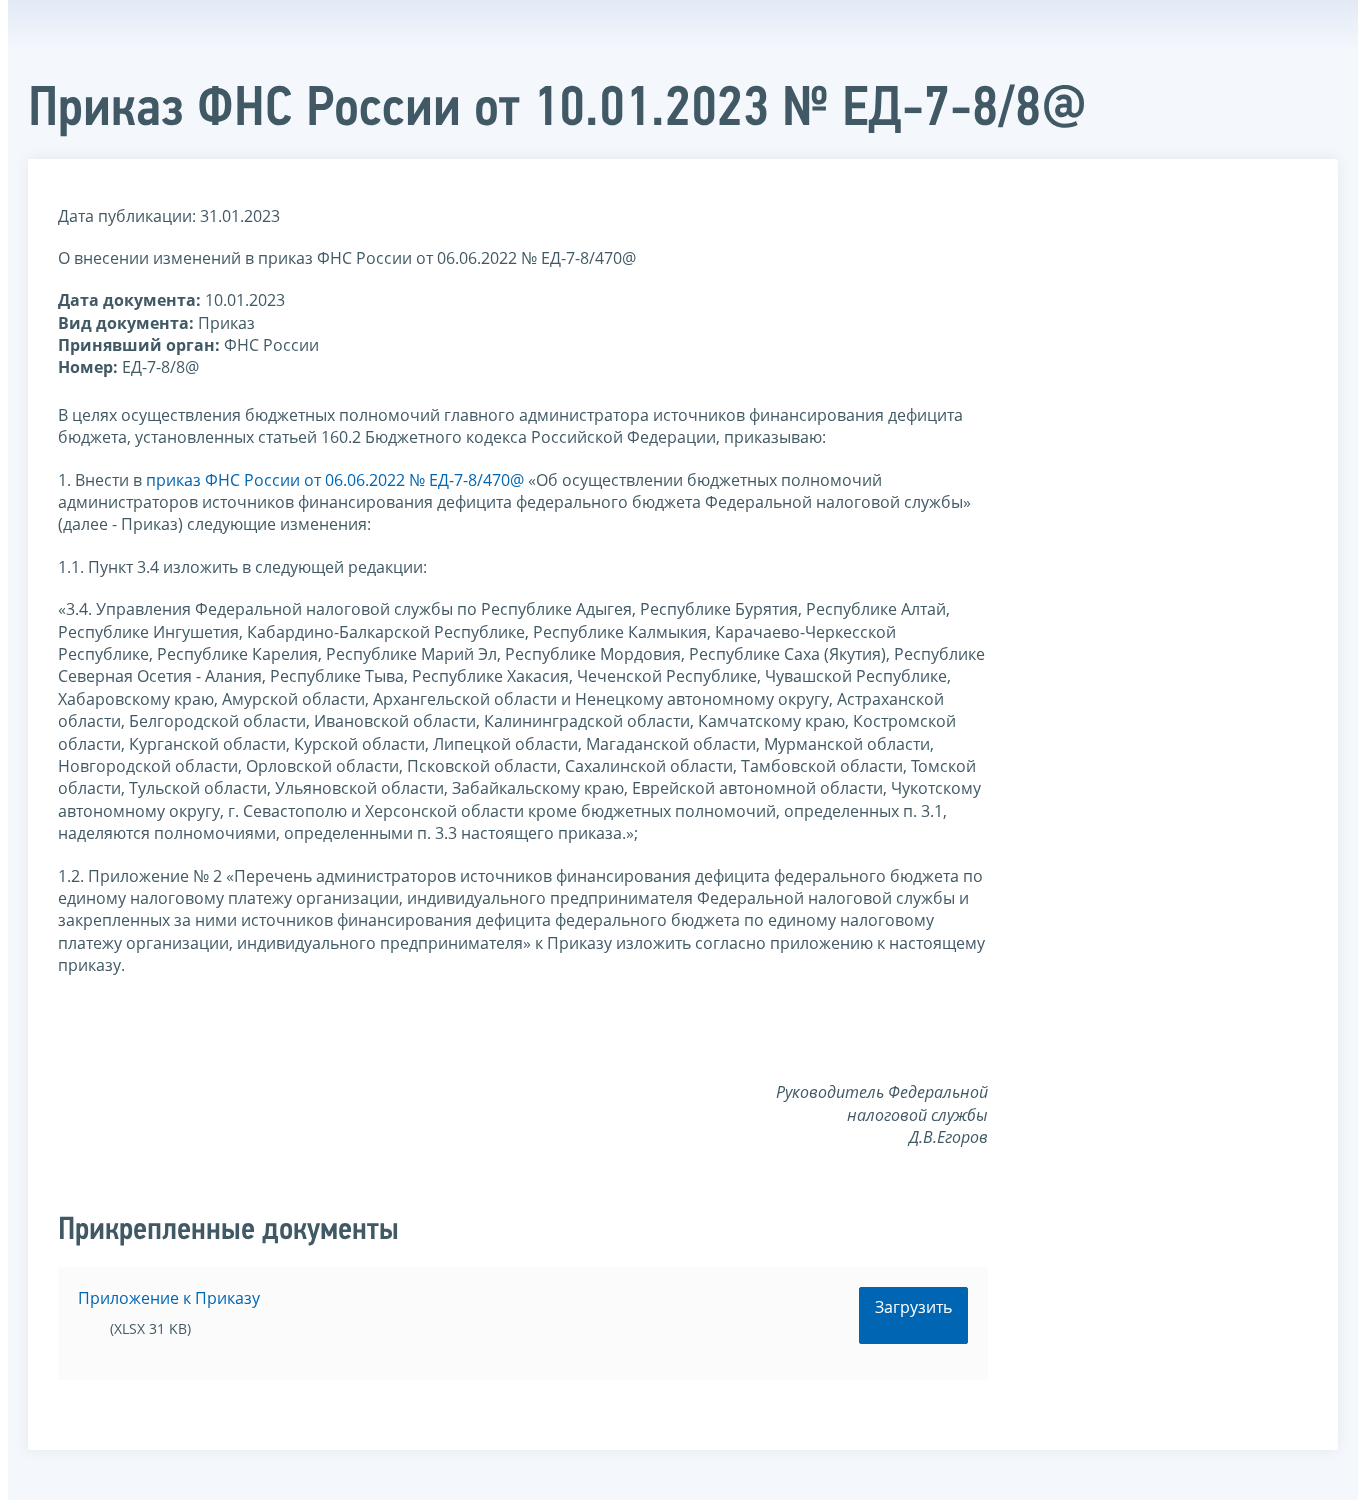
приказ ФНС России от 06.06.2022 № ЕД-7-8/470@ (335, 480)
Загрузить (913, 1307)
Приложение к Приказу (169, 1298)
